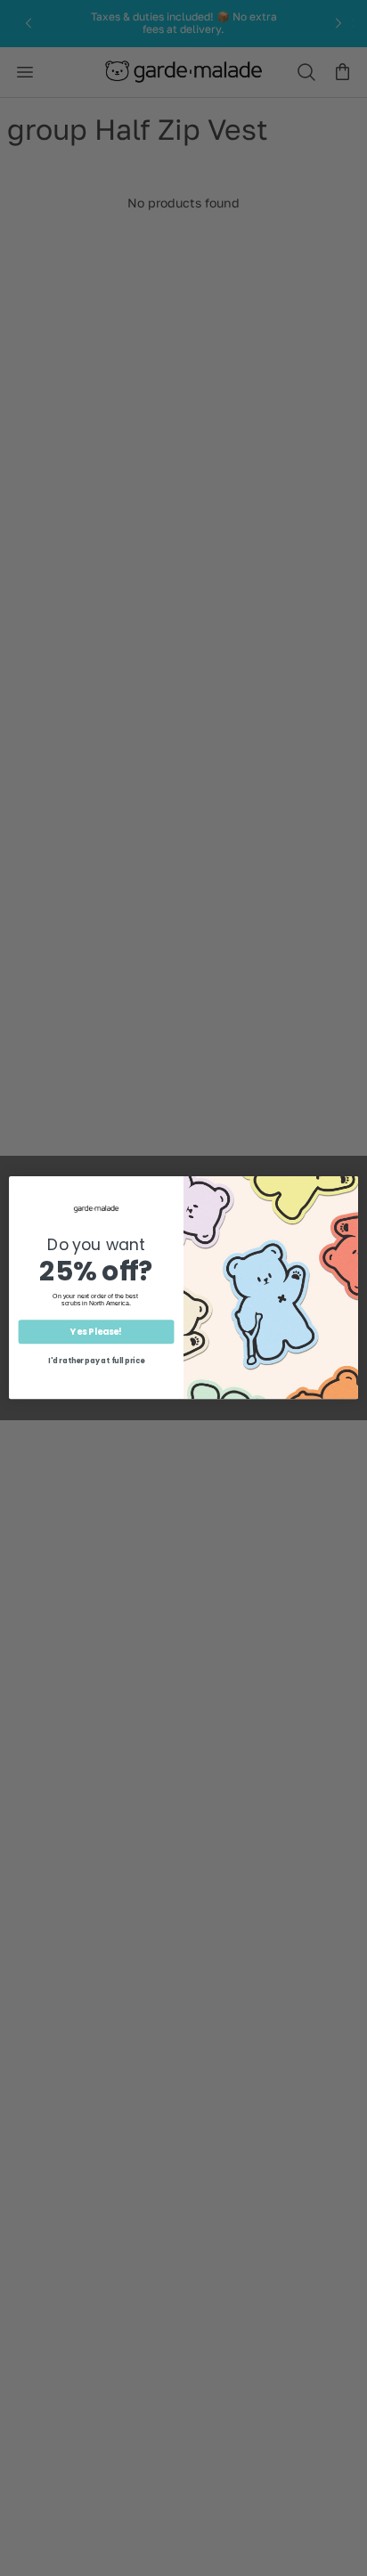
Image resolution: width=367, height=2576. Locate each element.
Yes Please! (96, 1332)
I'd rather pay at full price (96, 1362)
